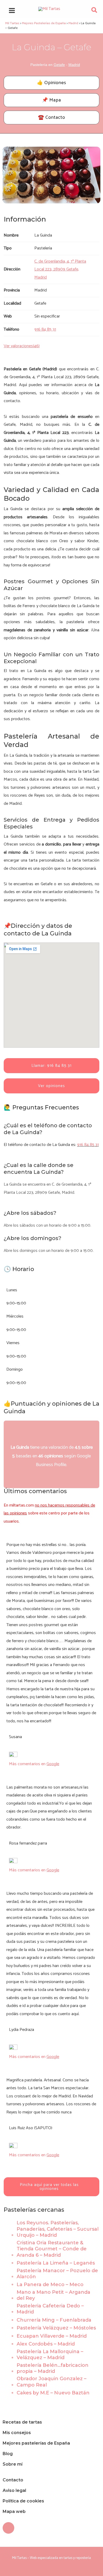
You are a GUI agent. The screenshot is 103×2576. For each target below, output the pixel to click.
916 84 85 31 (88, 1145)
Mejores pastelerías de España (36, 2443)
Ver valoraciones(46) (22, 346)
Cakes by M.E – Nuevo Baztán (53, 2393)
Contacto (13, 2480)
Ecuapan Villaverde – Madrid (52, 2336)
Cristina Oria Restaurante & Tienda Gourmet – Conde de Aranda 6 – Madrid (52, 2249)
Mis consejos (17, 2433)
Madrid (74, 65)
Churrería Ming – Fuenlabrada (54, 2320)
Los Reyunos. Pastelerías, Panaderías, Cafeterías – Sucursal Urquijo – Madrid (58, 2229)
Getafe (59, 65)
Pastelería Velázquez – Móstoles (56, 2328)
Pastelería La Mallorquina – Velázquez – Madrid (50, 2355)
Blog (8, 2454)
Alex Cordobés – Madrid (46, 2344)
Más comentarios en (34, 1764)
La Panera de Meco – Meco (50, 2285)
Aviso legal (14, 2490)
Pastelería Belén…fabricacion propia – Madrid (53, 2368)
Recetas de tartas (22, 2422)
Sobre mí (13, 2464)
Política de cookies (23, 2501)
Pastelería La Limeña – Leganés (56, 2263)
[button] (95, 11)
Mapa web (14, 2511)
